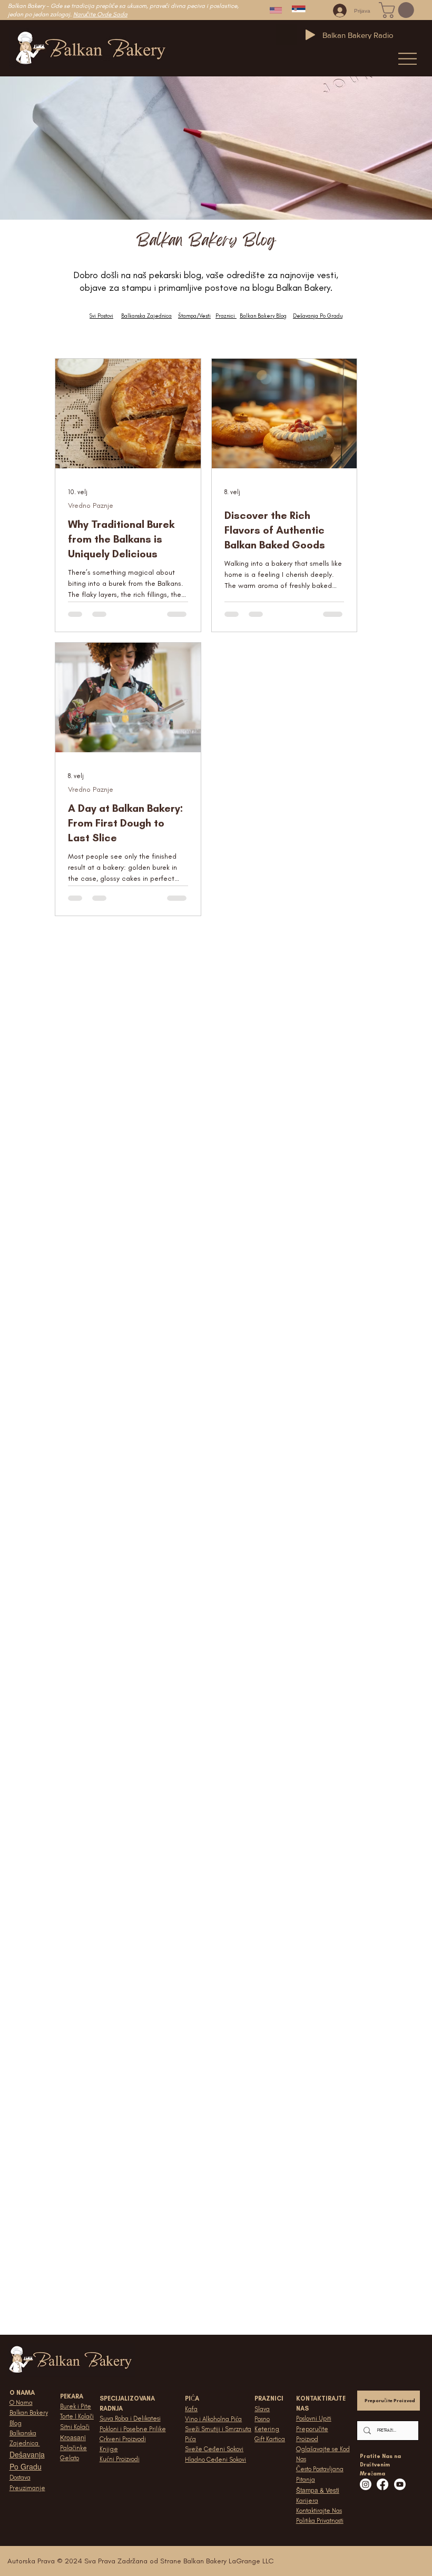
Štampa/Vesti (194, 316)
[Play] (310, 35)
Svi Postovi (101, 316)
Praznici (225, 316)
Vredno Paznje (91, 505)
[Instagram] (366, 2484)
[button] (398, 10)
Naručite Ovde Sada (100, 14)
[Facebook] (382, 2484)
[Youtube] (400, 2484)
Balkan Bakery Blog (263, 316)
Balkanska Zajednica (146, 316)
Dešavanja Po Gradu (318, 316)
